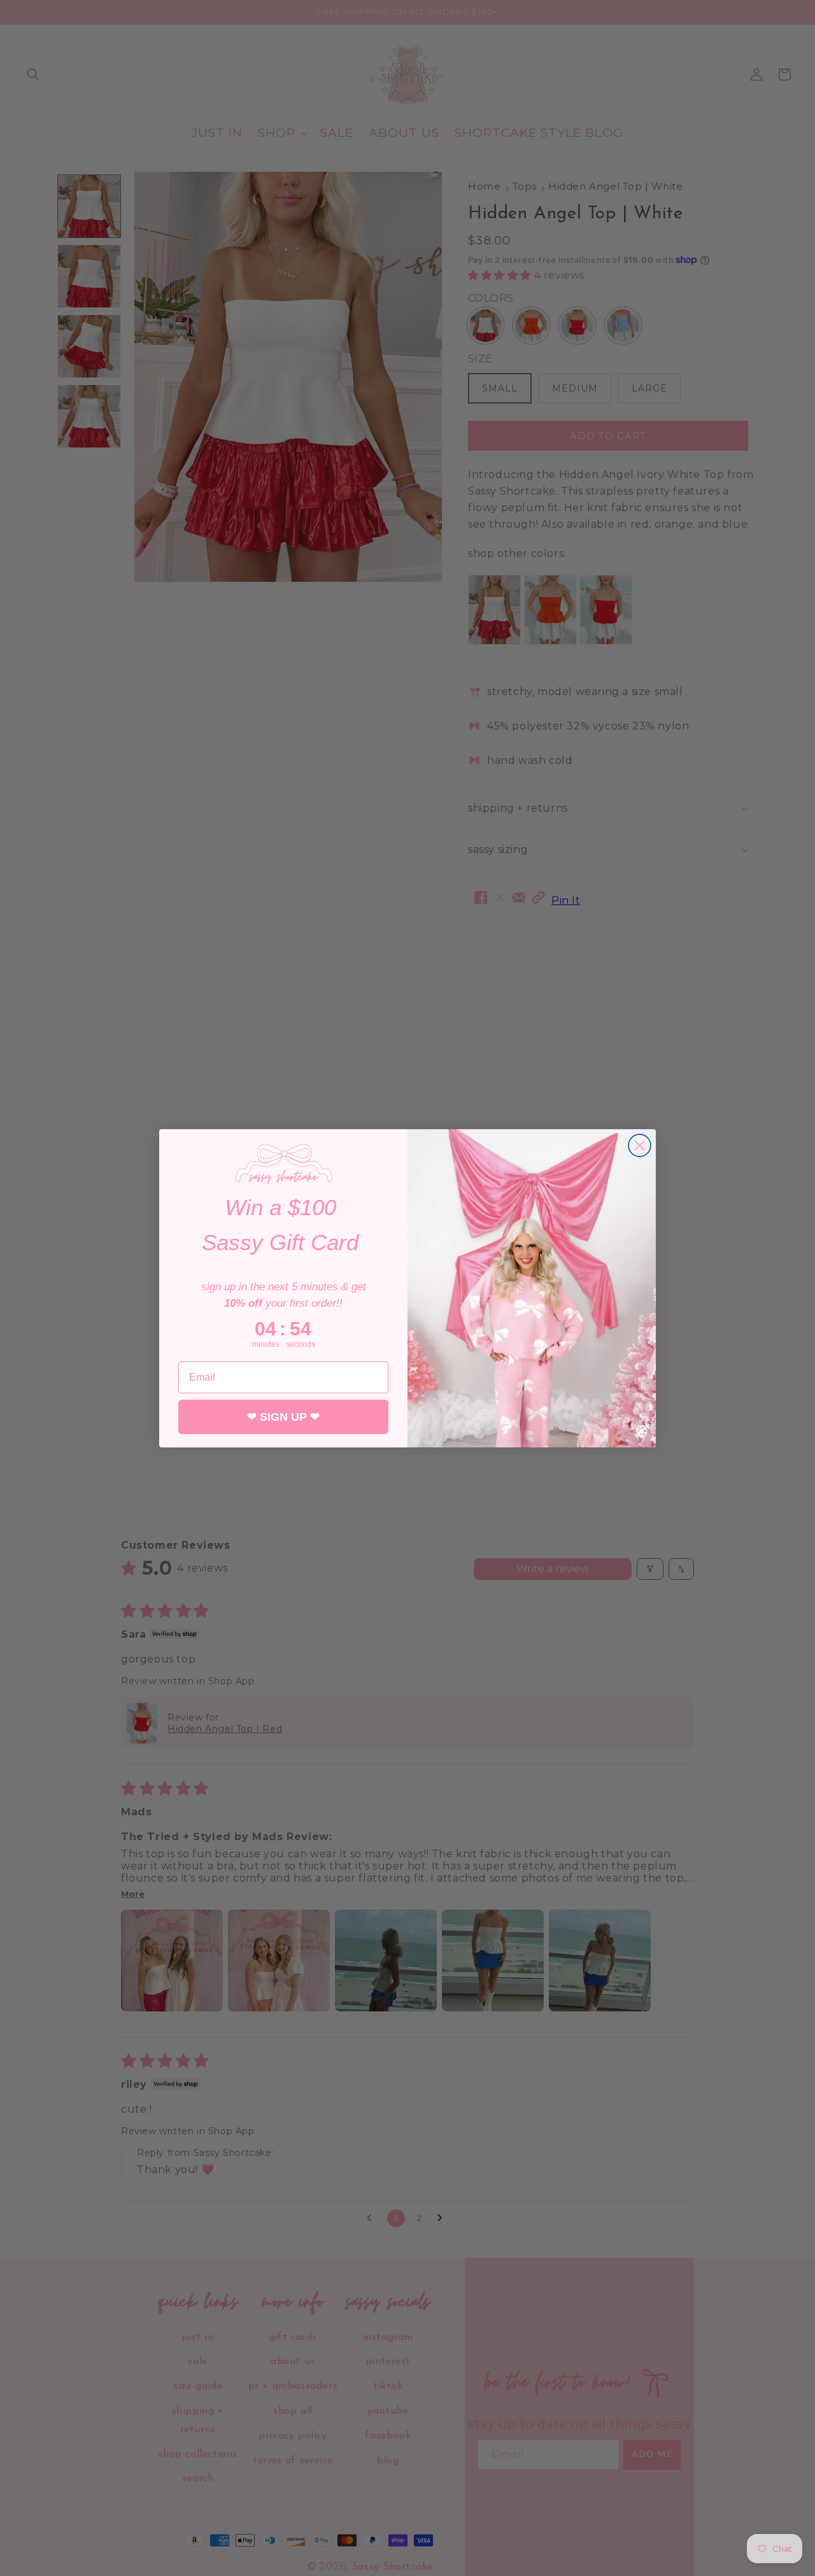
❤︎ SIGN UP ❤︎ (283, 1417)
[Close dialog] (640, 1145)
